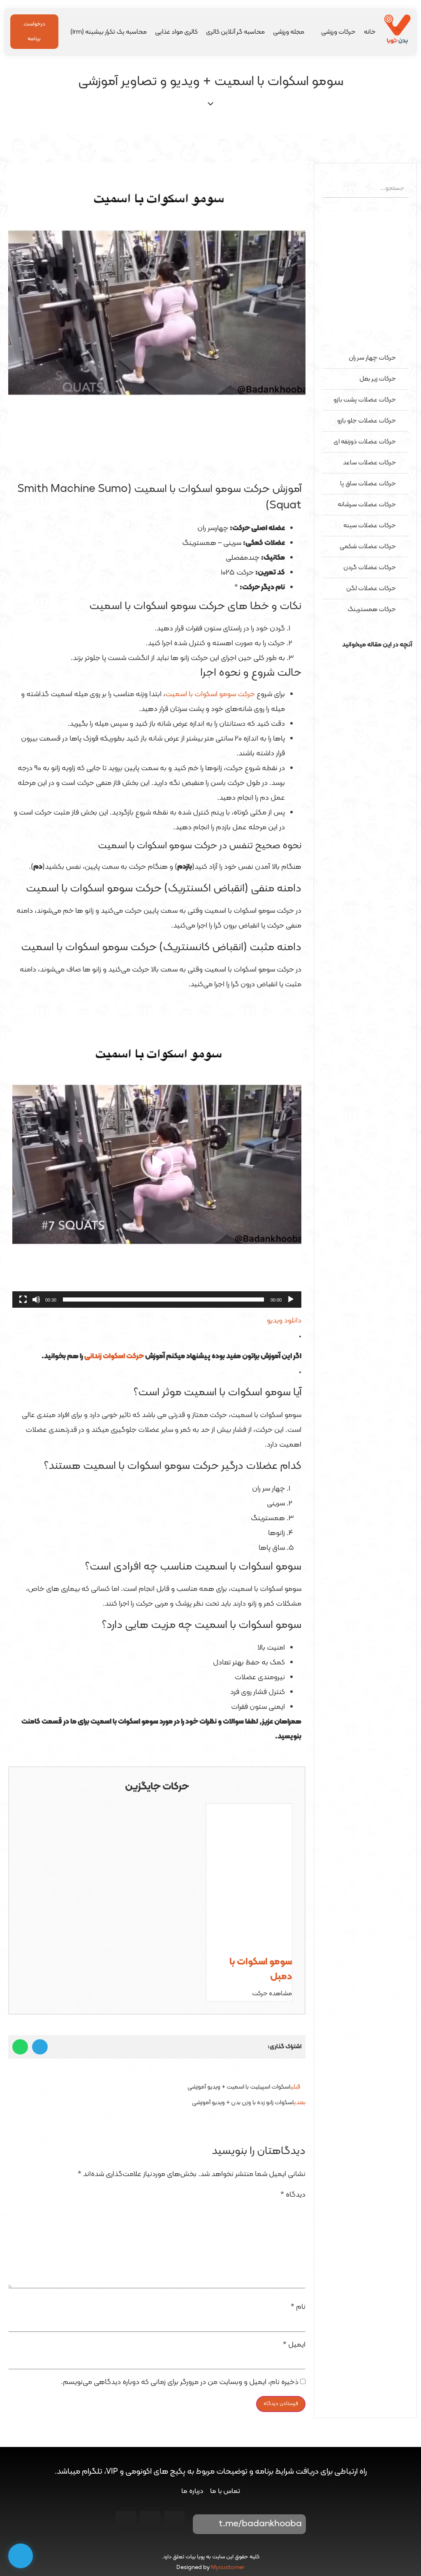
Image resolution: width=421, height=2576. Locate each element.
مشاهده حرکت (272, 1994)
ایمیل (294, 2345)
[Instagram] (174, 2521)
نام (298, 2307)
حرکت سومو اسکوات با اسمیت (210, 694)
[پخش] (291, 1300)
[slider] (163, 1300)
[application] (157, 1163)
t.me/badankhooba (260, 2524)
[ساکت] (36, 1300)
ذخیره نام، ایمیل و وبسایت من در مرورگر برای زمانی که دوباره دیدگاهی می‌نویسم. (180, 2382)
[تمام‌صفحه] (23, 1300)
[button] (365, 660)
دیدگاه (293, 2195)
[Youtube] (150, 2521)
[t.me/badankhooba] (205, 2524)
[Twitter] (126, 2521)
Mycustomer (228, 2568)
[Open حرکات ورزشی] (316, 32)
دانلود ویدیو (284, 1321)
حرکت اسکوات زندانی (114, 1356)
